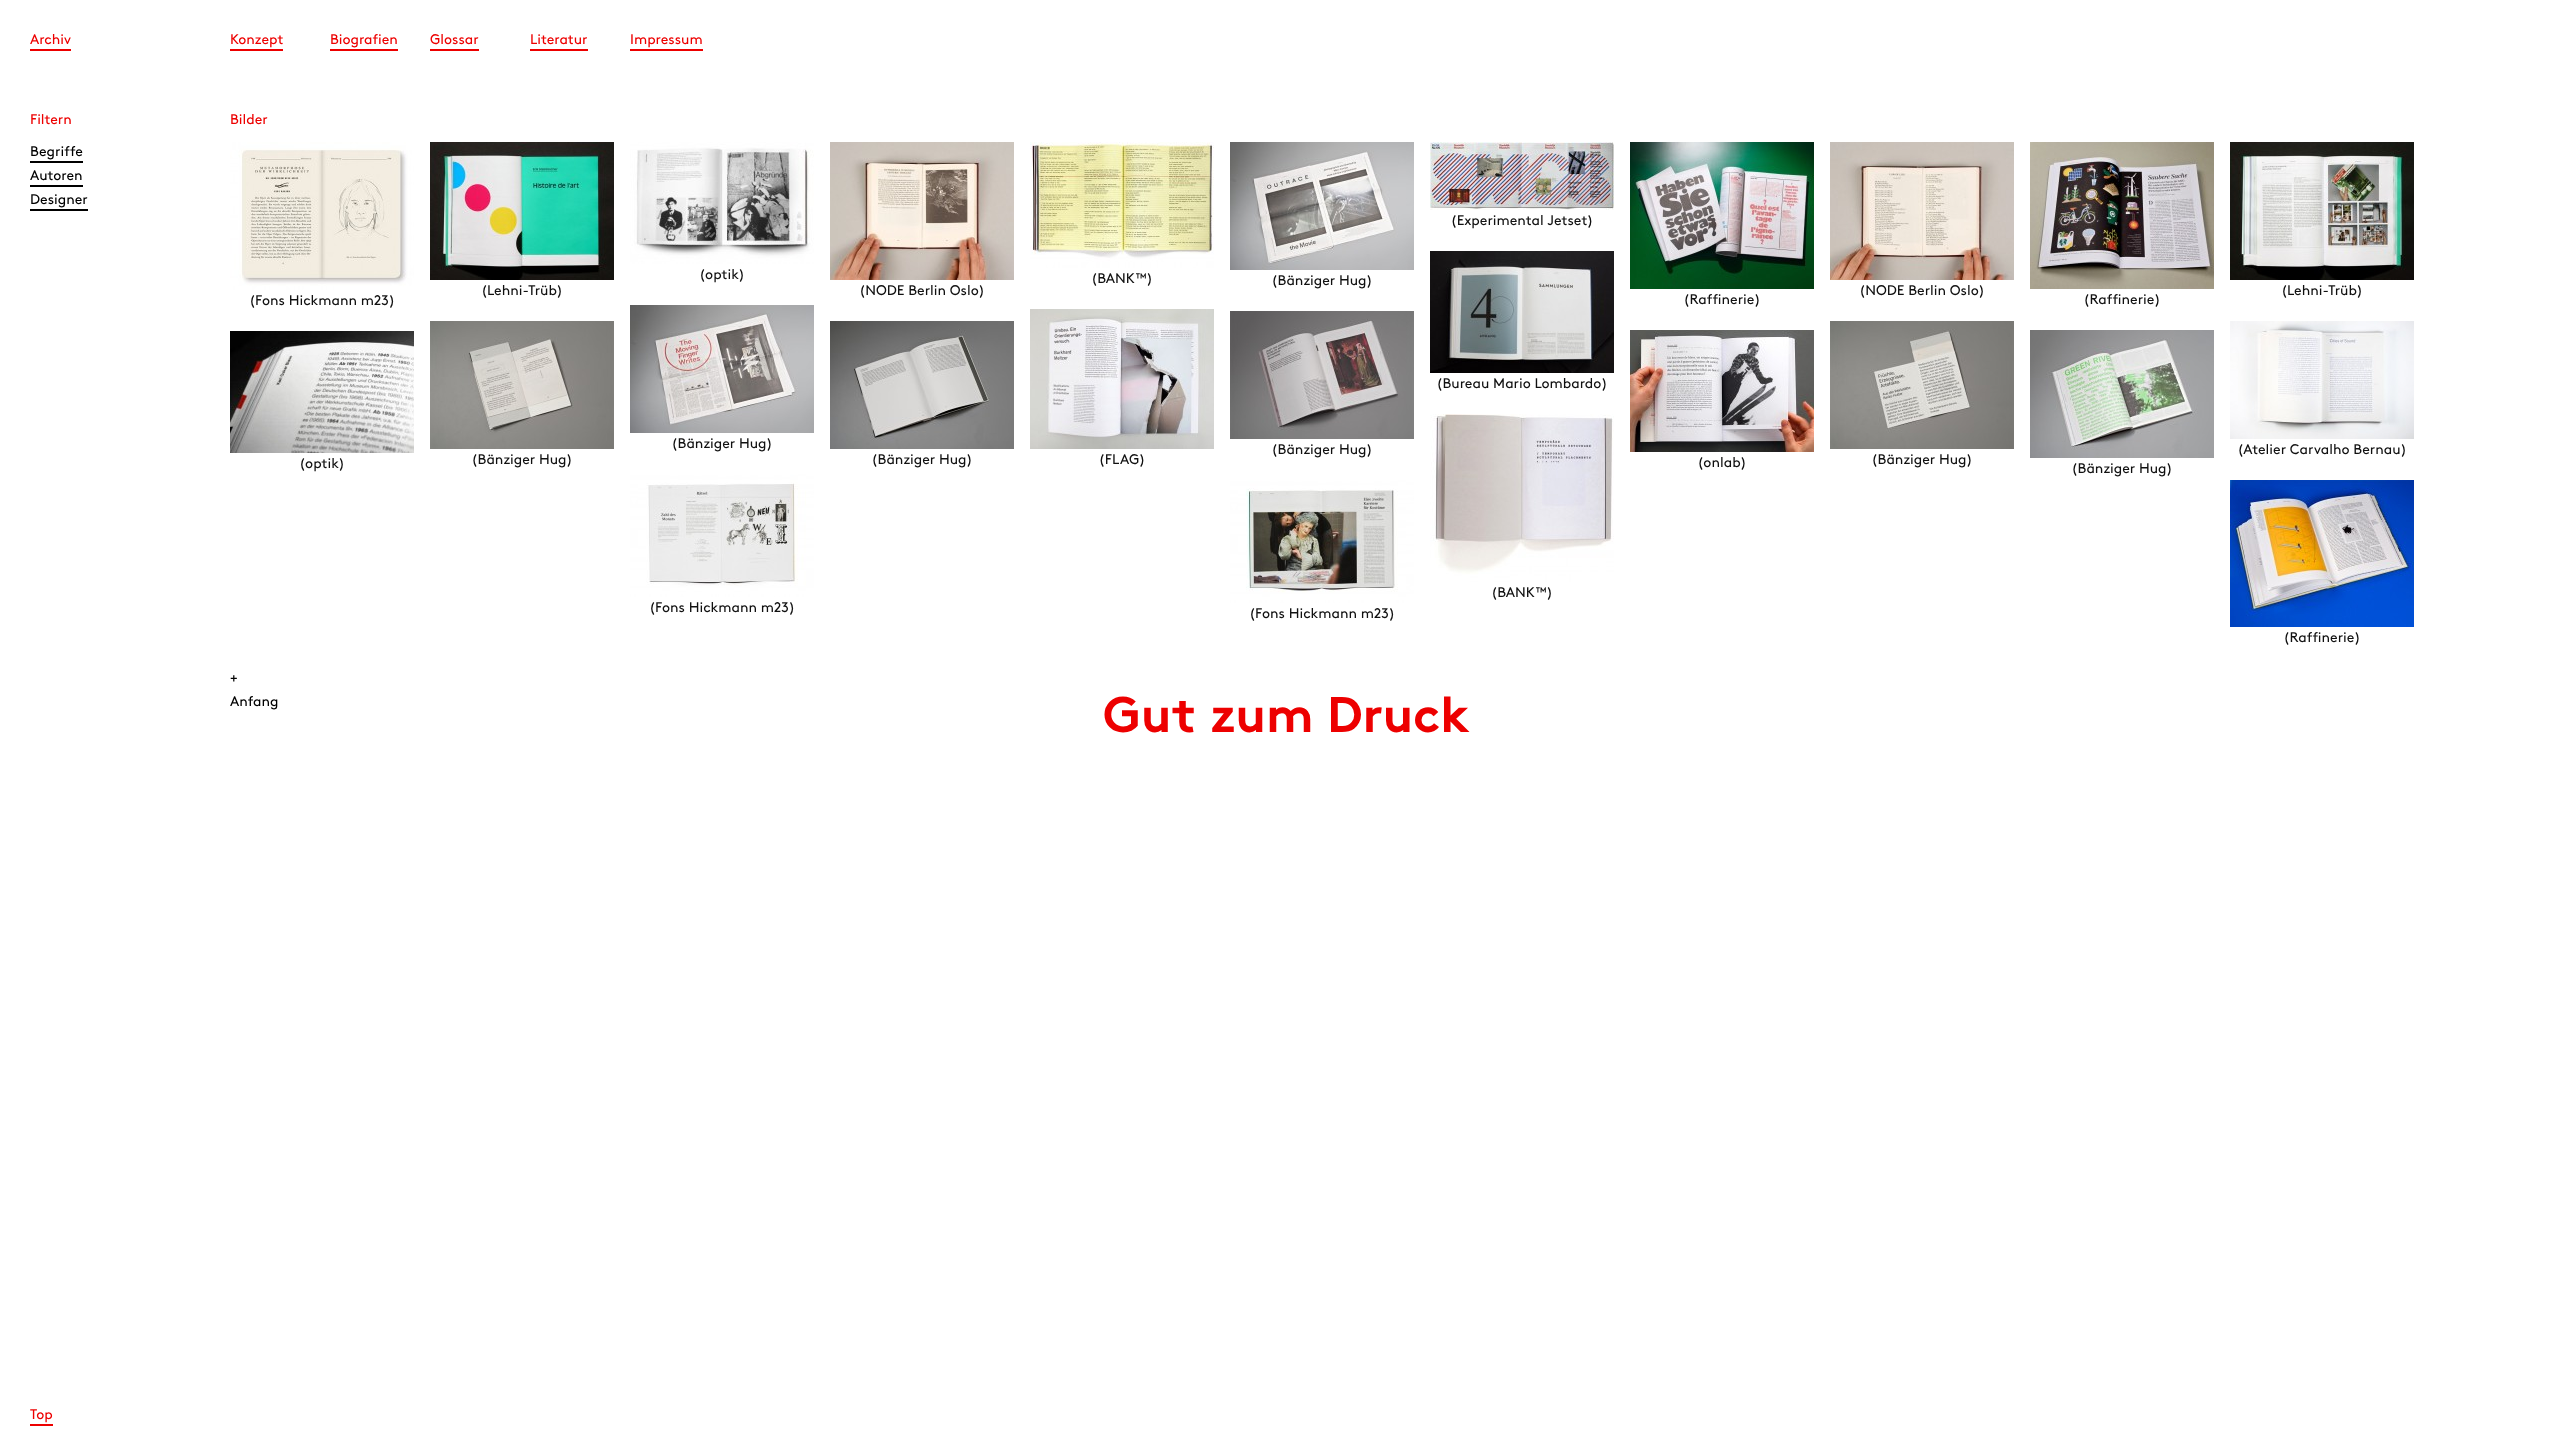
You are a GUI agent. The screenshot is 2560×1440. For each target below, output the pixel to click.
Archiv (50, 40)
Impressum (666, 40)
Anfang (254, 702)
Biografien (364, 40)
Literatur (559, 40)
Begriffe (56, 152)
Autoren (56, 176)
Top (41, 1415)
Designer (59, 200)
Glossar (454, 40)
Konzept (256, 40)
